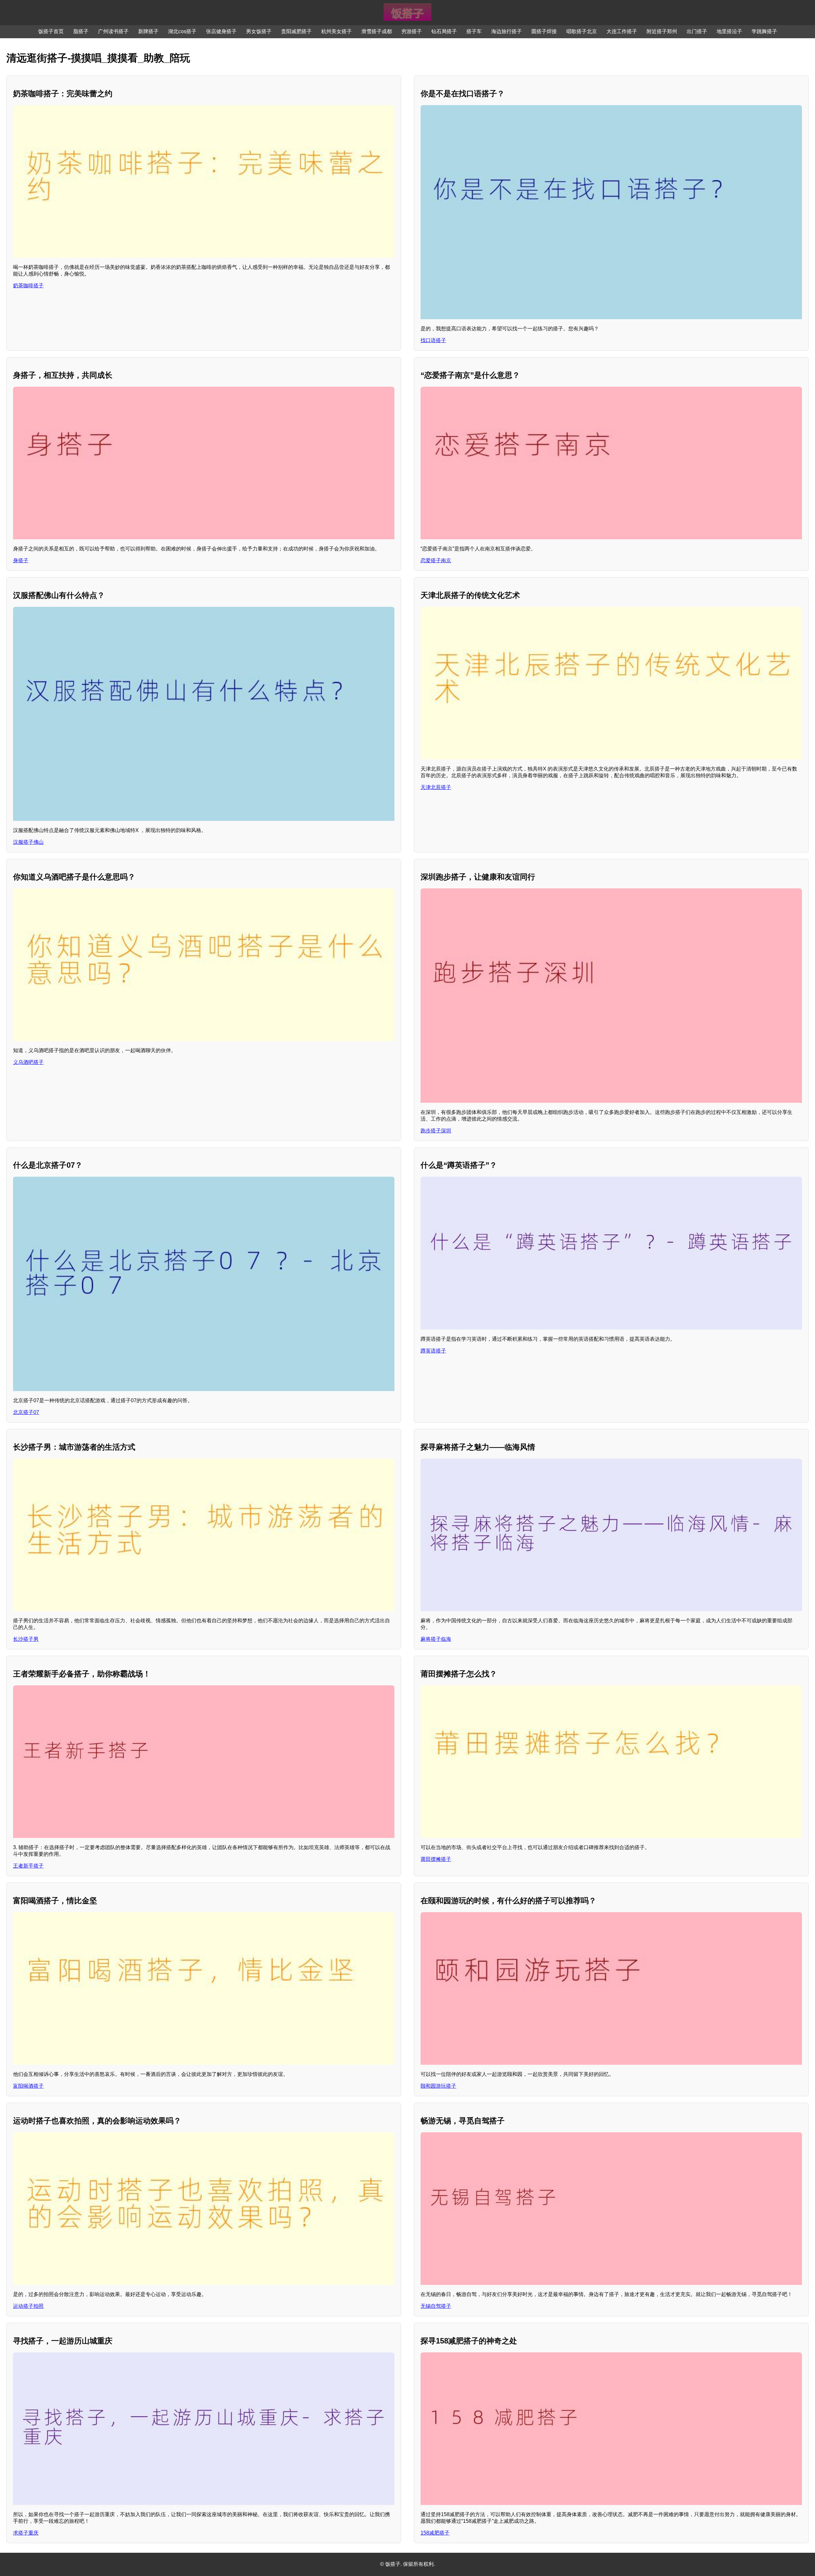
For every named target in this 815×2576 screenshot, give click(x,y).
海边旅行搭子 (507, 31)
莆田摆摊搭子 (436, 1859)
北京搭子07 (26, 1412)
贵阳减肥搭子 (296, 31)
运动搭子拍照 (28, 2306)
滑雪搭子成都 (377, 31)
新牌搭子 (148, 31)
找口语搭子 (433, 340)
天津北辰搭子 (436, 787)
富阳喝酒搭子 (28, 2086)
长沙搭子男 (26, 1639)
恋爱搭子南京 (436, 560)
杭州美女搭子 (337, 31)
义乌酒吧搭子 (28, 1062)
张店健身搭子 (221, 31)
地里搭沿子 (729, 31)
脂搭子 (81, 31)
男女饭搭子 (259, 31)
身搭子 (21, 560)
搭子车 (474, 31)
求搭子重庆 (26, 2533)
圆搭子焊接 (544, 31)
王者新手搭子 (28, 1866)
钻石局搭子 (444, 31)
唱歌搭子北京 (582, 31)
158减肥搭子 (435, 2533)
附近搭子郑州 (662, 31)
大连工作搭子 (622, 31)
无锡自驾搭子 (436, 2306)
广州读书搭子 (113, 31)
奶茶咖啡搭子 (28, 286)
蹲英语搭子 (433, 1351)
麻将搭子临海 (436, 1639)
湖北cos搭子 (182, 31)
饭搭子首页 (51, 31)
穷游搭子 (412, 31)
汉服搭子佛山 (28, 842)
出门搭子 (697, 31)
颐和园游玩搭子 (438, 2086)
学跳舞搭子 (764, 31)
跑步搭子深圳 (436, 1131)
